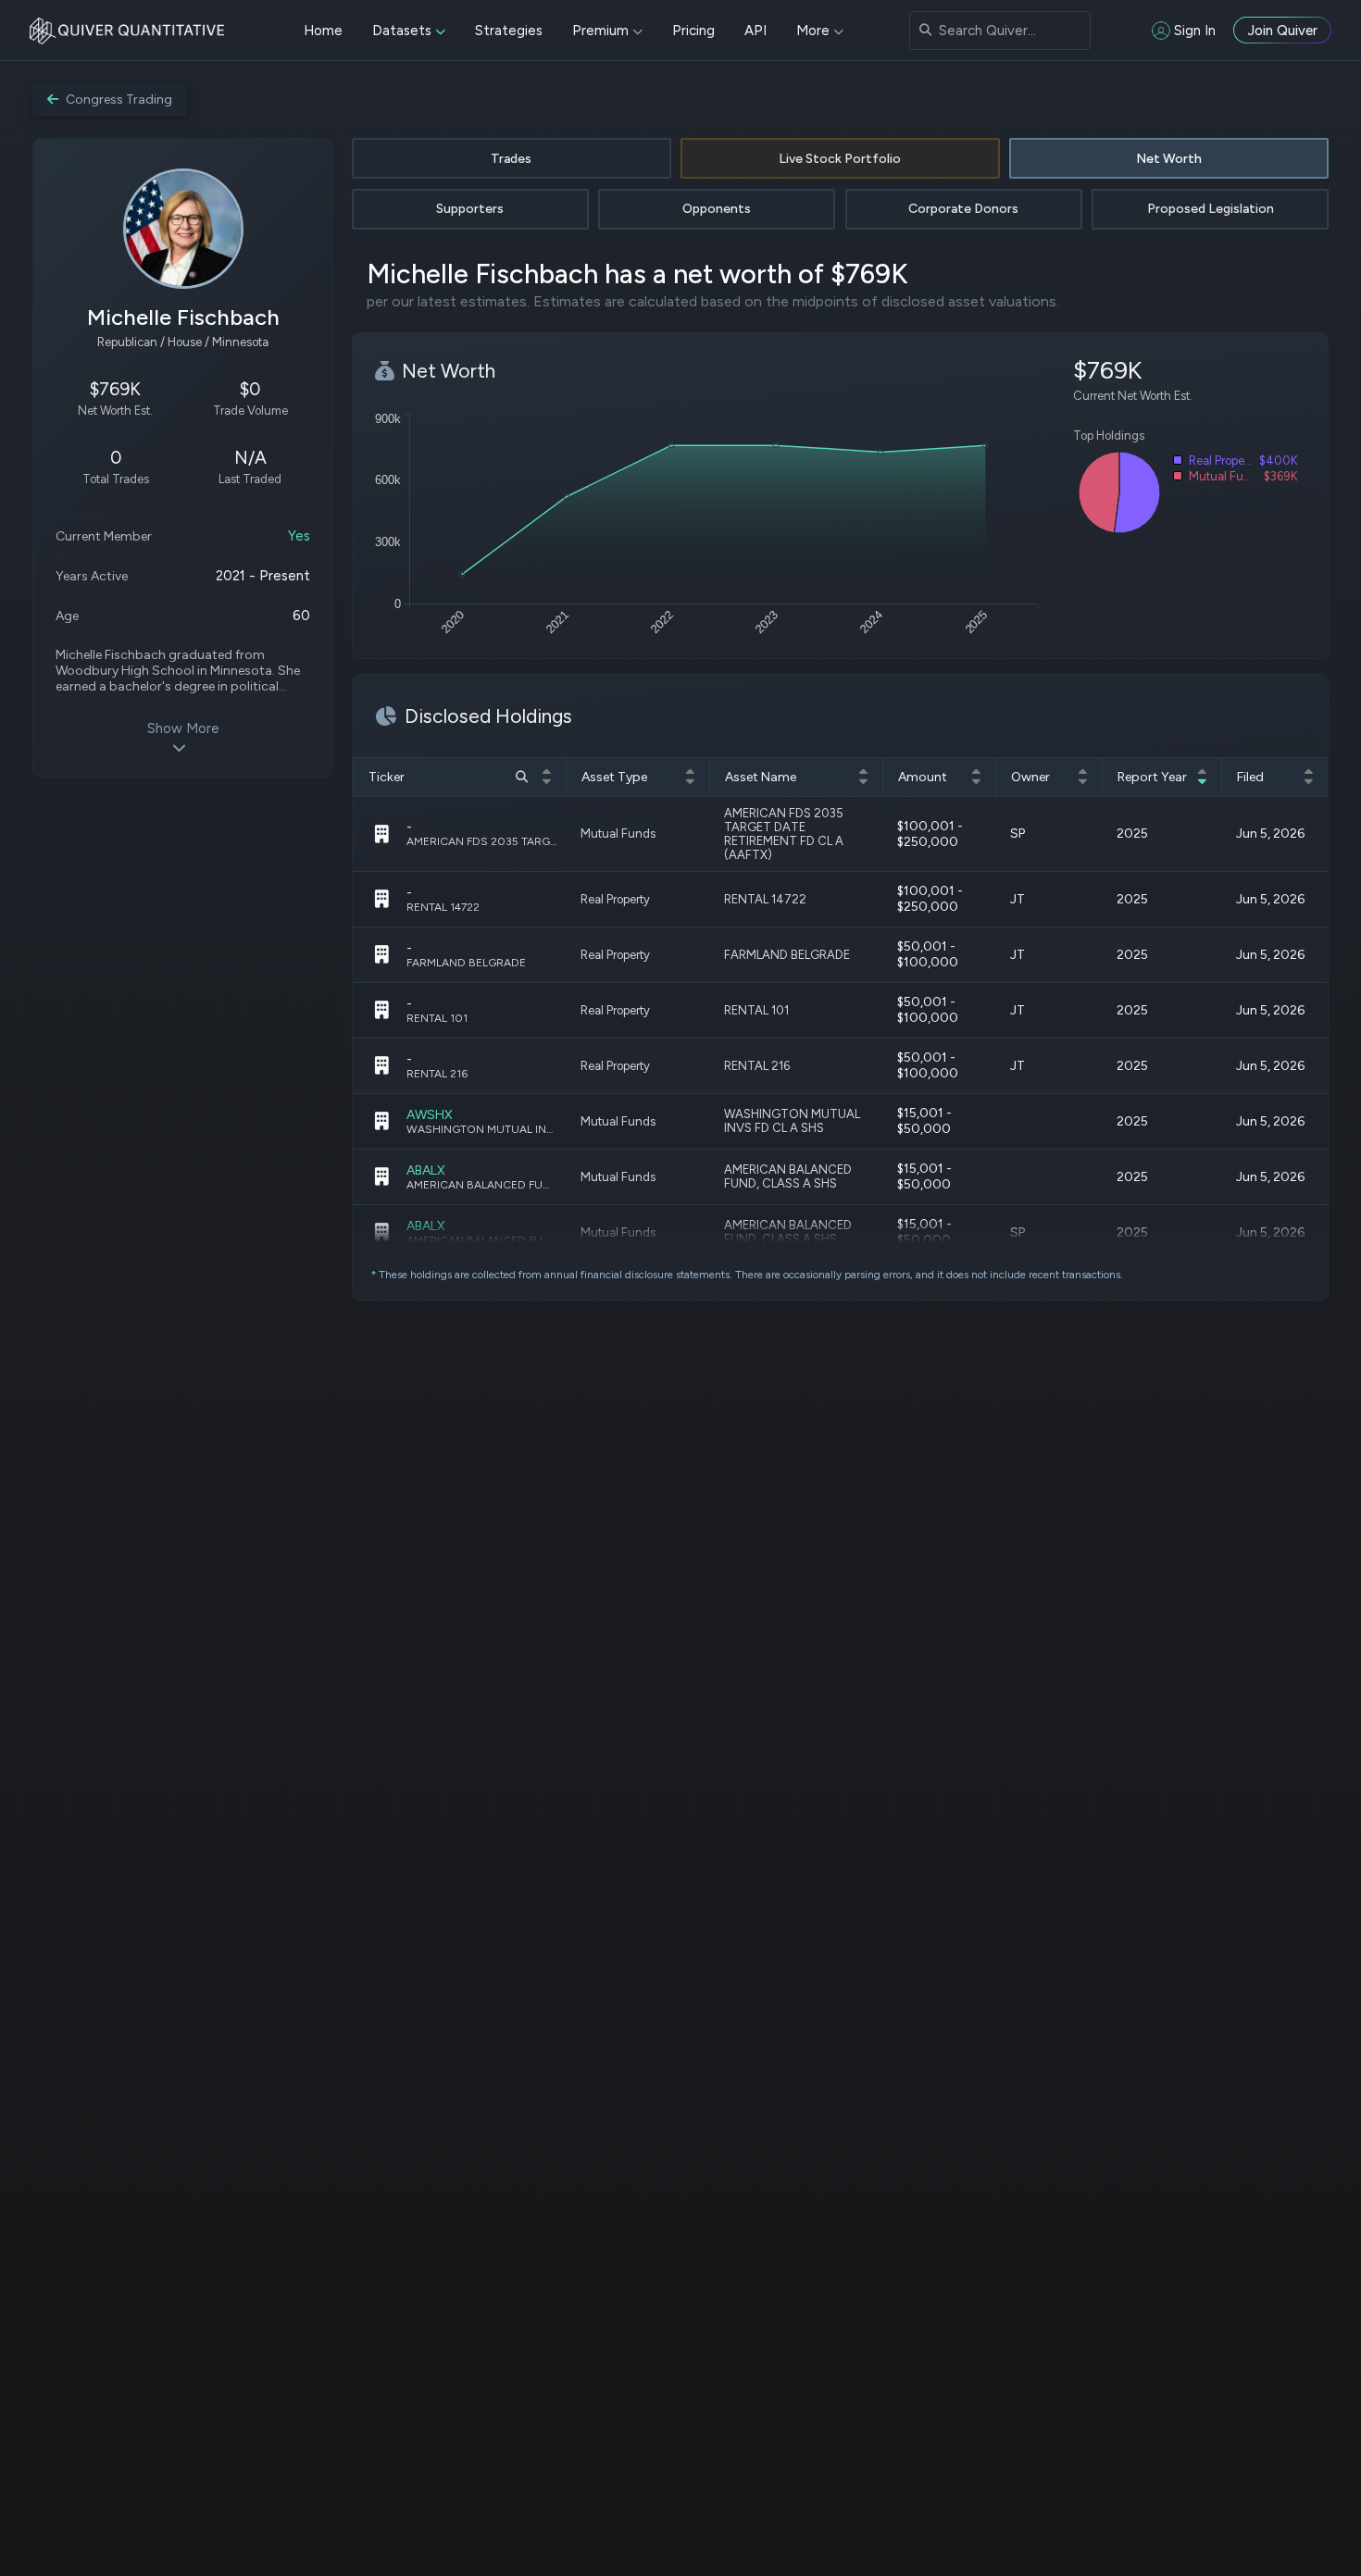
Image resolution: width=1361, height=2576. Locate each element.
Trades (511, 159)
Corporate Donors (963, 209)
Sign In (1195, 31)
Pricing (693, 31)
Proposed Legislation (1211, 209)
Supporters (470, 209)
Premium (600, 31)
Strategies (509, 31)
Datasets (402, 31)
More (813, 31)
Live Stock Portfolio (840, 159)
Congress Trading (119, 100)
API (755, 31)
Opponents (717, 209)
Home (323, 31)
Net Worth (1169, 159)
